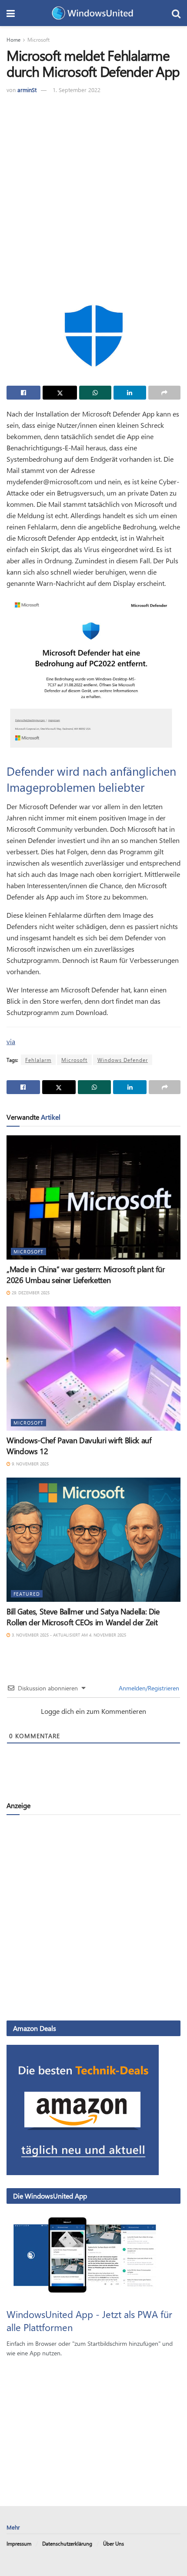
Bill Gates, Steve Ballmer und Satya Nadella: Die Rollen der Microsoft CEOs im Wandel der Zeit (83, 1617)
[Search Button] (176, 13)
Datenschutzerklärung (67, 2543)
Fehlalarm (38, 1060)
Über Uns (114, 2543)
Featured (27, 1594)
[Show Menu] (11, 13)
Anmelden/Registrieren (148, 1688)
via (11, 1041)
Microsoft (38, 40)
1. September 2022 (77, 90)
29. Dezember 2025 (30, 1293)
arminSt (27, 90)
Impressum (19, 2543)
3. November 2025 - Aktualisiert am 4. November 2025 (68, 1635)
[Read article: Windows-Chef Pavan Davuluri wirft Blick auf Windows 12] (93, 1369)
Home (13, 40)
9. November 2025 (30, 1464)
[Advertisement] (93, 192)
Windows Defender (123, 1060)
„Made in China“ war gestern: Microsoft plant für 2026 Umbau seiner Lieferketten (86, 1275)
